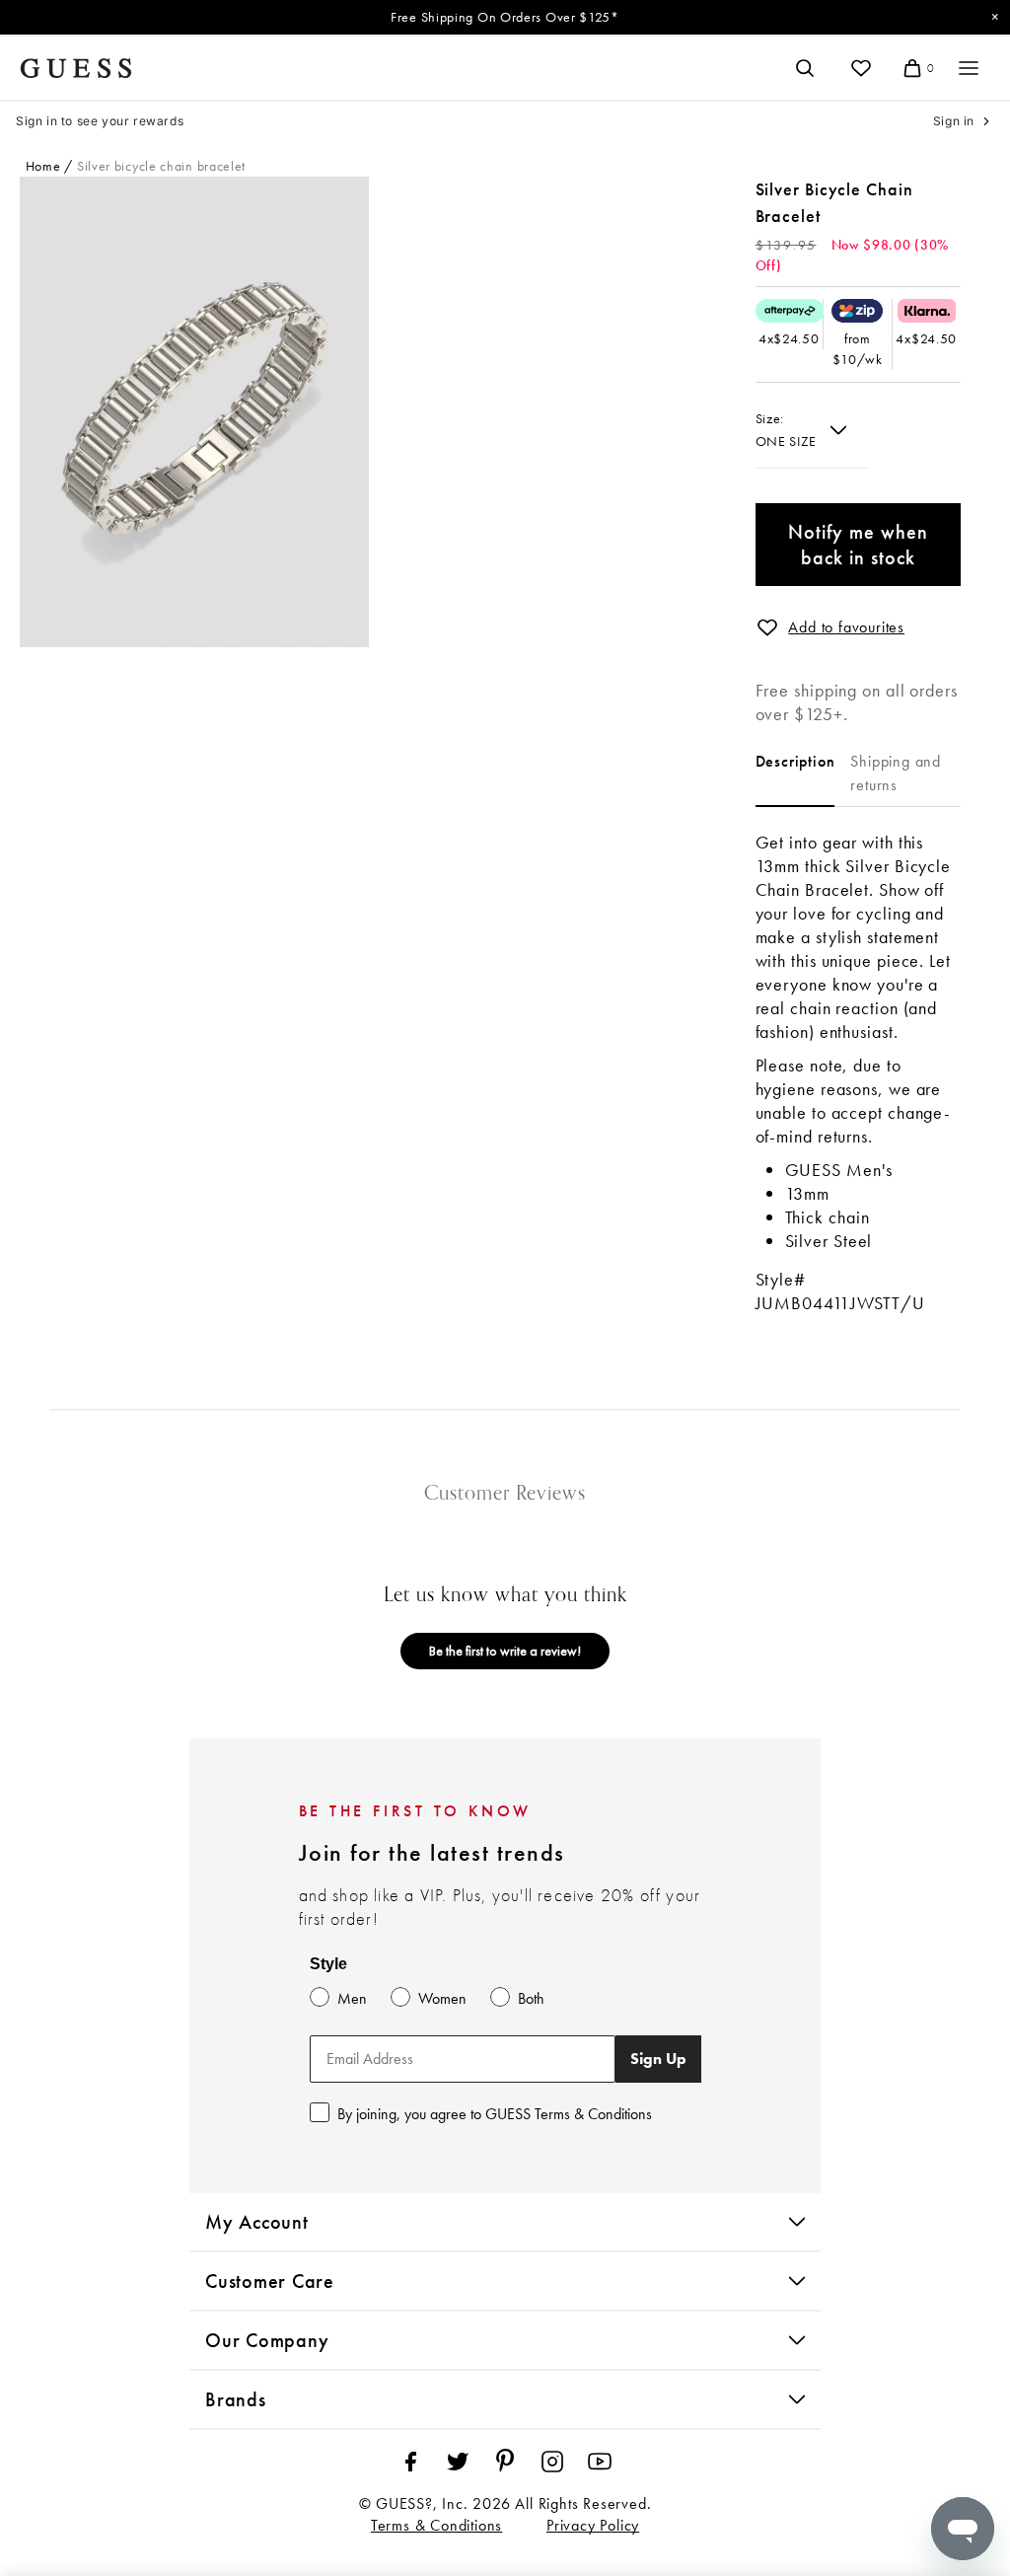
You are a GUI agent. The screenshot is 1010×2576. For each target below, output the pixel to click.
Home (43, 166)
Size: (770, 418)
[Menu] (969, 68)
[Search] (805, 68)
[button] (767, 627)
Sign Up (658, 2059)
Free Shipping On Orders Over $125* (505, 17)
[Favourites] (861, 68)
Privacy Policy (593, 2525)
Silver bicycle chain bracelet (161, 166)
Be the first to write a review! (505, 1651)
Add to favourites (846, 627)
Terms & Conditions (436, 2525)
